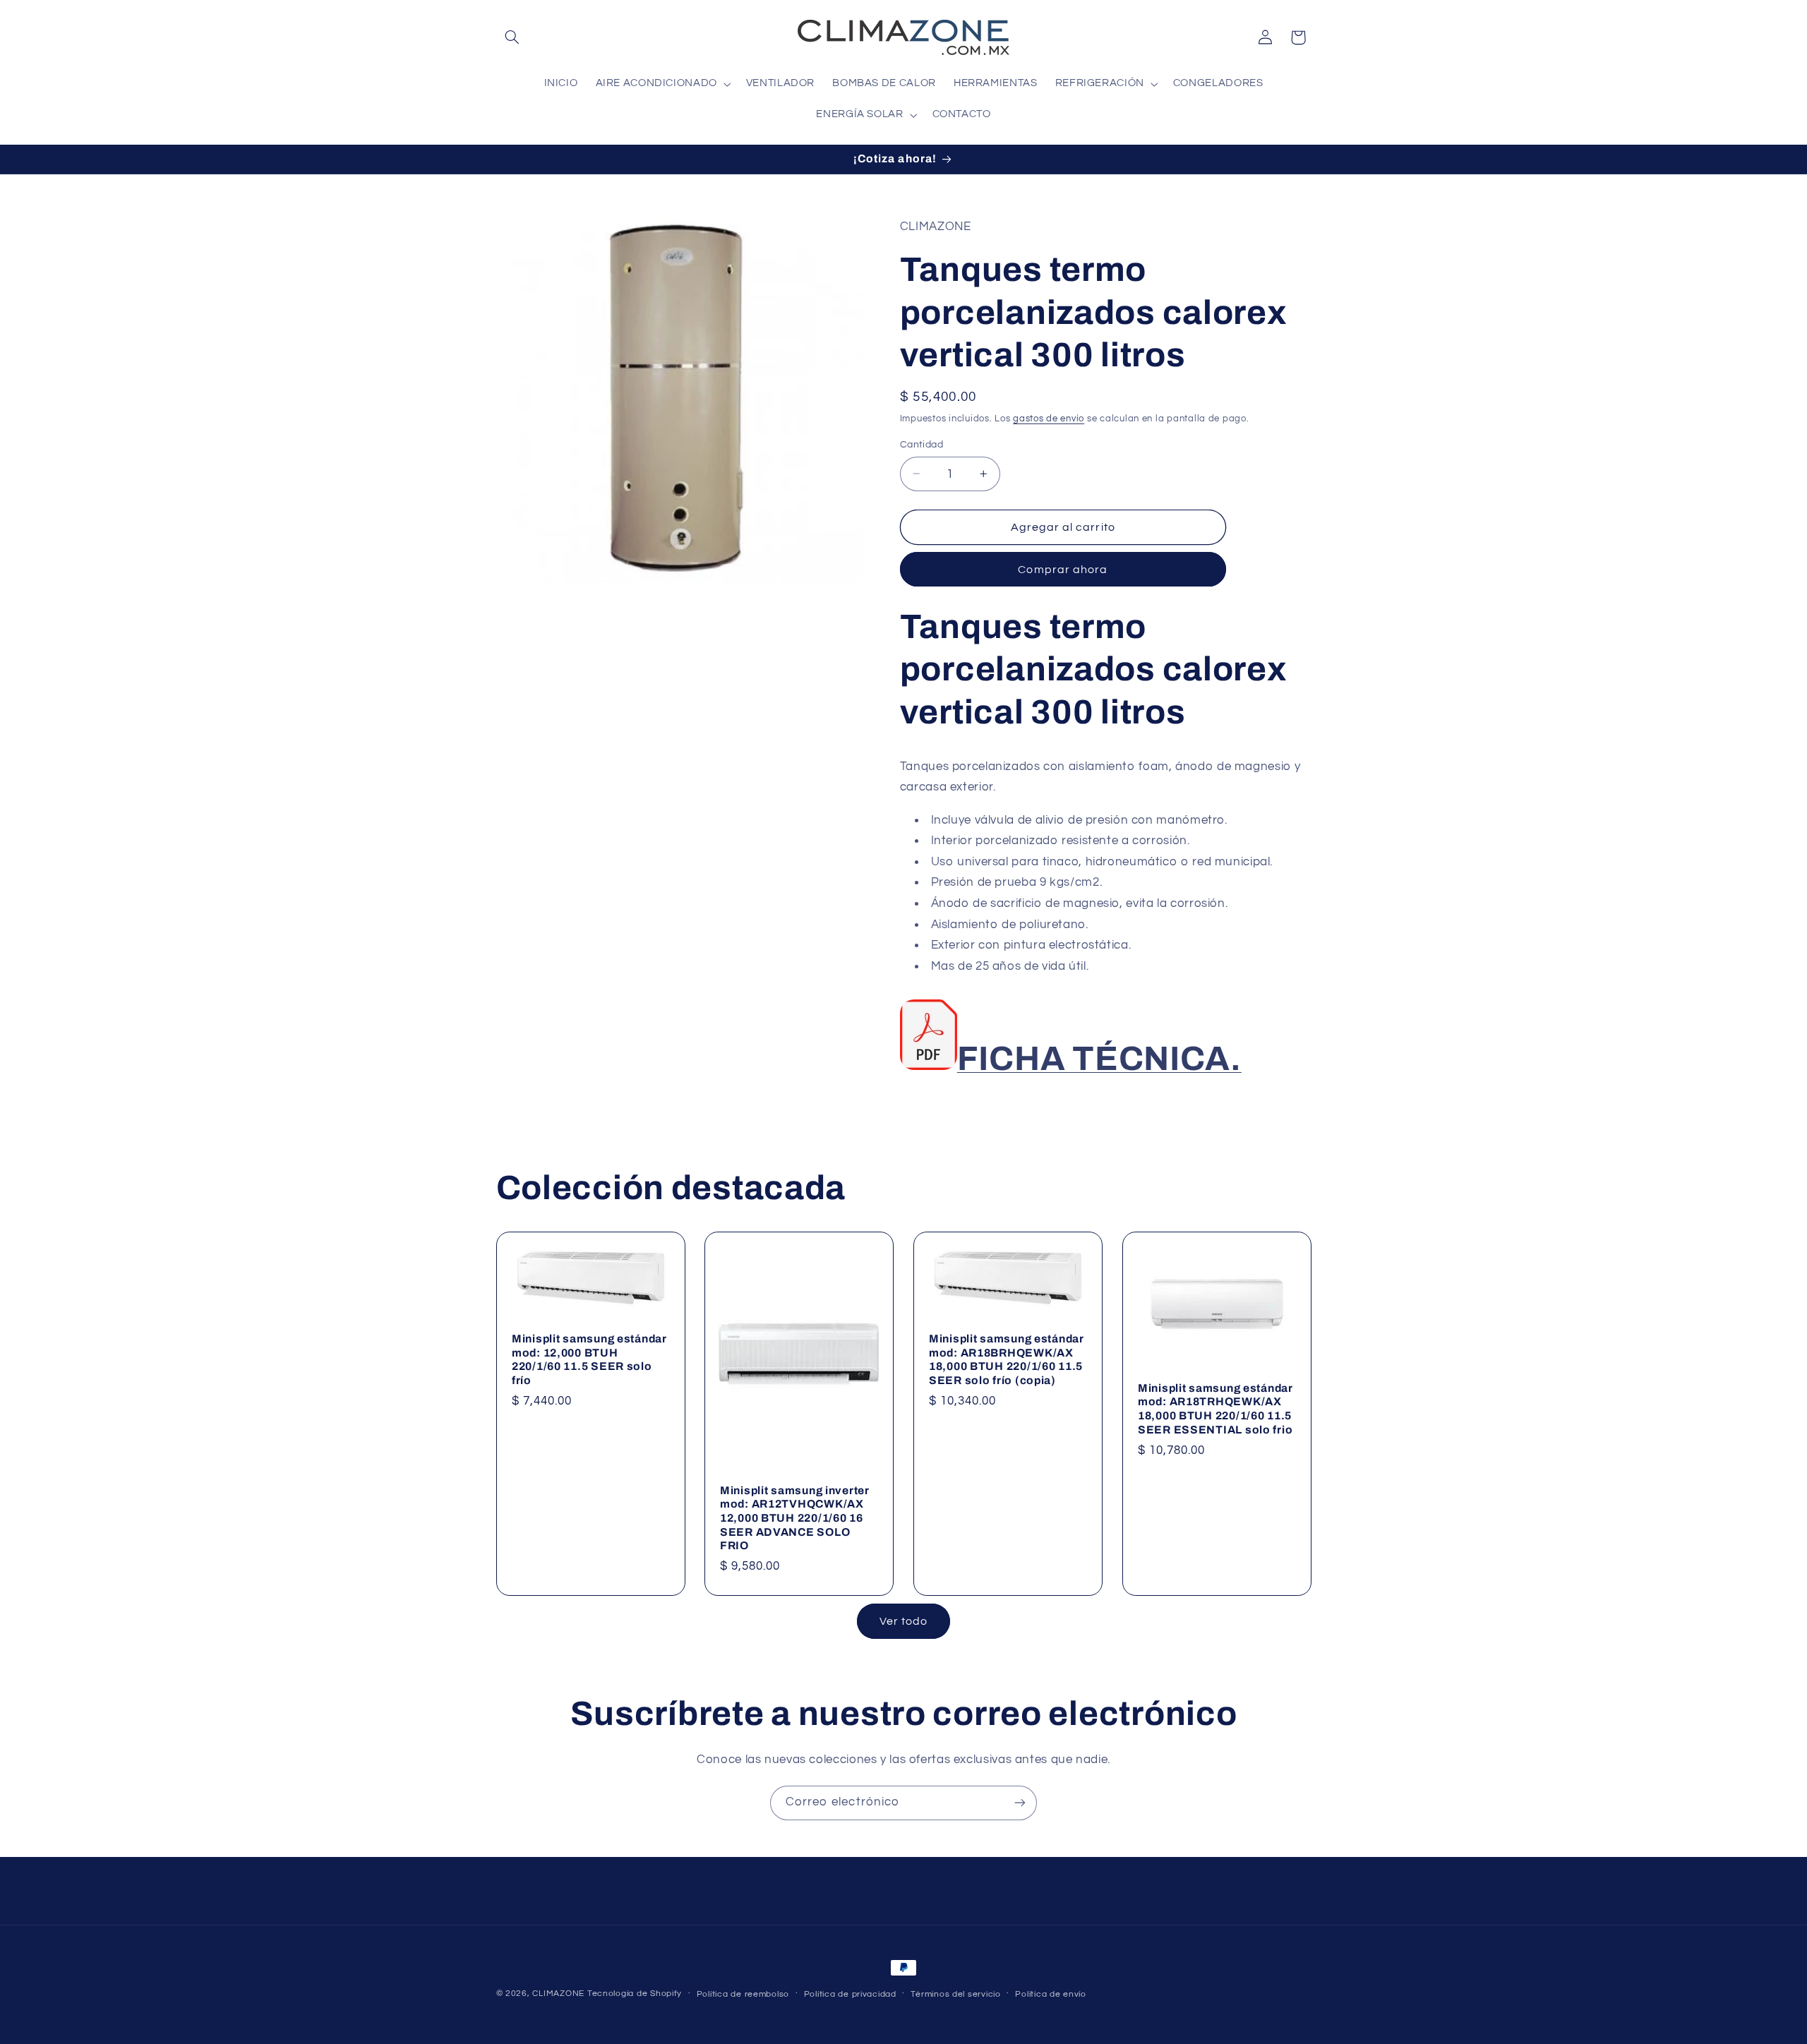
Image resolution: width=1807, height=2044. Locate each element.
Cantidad (921, 445)
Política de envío (1051, 1994)
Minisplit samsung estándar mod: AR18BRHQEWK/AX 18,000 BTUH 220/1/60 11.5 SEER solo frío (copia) (1007, 1360)
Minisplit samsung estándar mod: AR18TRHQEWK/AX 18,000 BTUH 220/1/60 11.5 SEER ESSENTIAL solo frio (1215, 1409)
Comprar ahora (1063, 570)
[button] (512, 37)
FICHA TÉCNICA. (1099, 1059)
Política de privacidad (850, 1994)
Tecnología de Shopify (635, 1994)
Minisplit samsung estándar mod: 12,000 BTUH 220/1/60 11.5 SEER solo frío (589, 1360)
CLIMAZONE (558, 1994)
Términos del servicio (955, 1994)
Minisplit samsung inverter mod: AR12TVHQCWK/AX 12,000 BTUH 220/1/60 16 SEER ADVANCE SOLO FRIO (795, 1518)
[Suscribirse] (1020, 1803)
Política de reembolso (743, 1994)
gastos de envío (1049, 419)
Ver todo (903, 1621)
